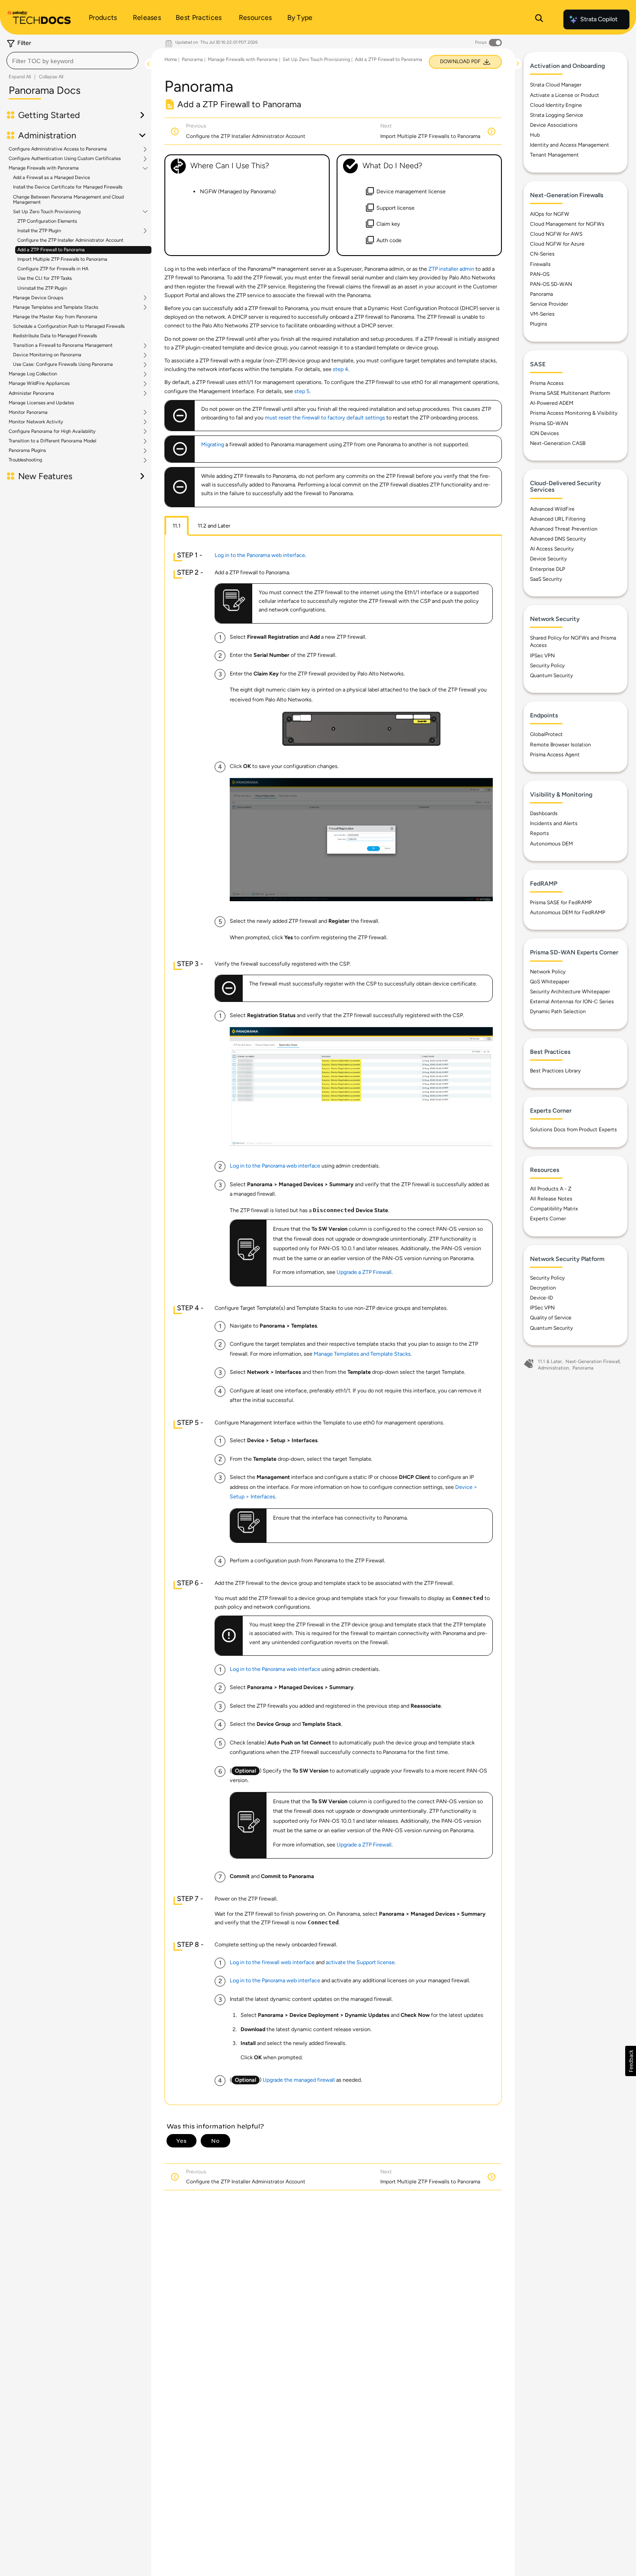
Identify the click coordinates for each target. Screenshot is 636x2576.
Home (171, 59)
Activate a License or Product (565, 95)
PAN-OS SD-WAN (551, 284)
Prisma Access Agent (555, 755)
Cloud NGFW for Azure (557, 244)
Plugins (539, 324)
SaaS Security (546, 579)
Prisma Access (547, 383)
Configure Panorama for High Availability (52, 432)
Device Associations (554, 125)
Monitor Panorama (28, 413)
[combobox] (72, 61)
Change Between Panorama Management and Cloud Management (68, 200)
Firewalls (540, 264)
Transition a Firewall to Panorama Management (63, 346)
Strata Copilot (599, 19)
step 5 (302, 391)
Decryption (543, 1288)
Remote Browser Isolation (561, 745)
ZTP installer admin (451, 269)
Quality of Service (551, 1318)
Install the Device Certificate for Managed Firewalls (68, 187)
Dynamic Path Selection (558, 1011)
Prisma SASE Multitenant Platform (570, 393)
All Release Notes (551, 1199)
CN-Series (542, 254)
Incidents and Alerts (554, 823)
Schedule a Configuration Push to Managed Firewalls (69, 326)
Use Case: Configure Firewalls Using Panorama (63, 365)
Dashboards (544, 813)
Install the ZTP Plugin (39, 231)
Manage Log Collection (33, 374)
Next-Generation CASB (558, 443)
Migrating (213, 444)
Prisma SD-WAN (549, 423)
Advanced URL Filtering (558, 519)
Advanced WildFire (552, 509)
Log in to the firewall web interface (272, 1962)
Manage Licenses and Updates (41, 403)
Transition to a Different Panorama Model (52, 441)
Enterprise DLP (548, 569)
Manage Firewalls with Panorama (44, 168)
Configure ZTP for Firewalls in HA (53, 269)
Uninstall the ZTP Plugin (42, 288)
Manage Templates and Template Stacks (56, 307)
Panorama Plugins (27, 451)
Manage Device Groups (38, 298)
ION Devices (544, 433)
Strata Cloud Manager (556, 85)
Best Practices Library (555, 1071)
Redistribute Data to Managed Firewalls (55, 336)
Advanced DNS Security (558, 539)
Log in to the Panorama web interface (260, 555)
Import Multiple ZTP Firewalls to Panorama (62, 259)
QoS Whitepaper (550, 982)
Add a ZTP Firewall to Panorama (51, 250)
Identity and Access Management (570, 145)
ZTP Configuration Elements (47, 221)
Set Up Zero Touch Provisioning (47, 212)
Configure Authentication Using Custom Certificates (65, 159)
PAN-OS (540, 274)
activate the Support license (360, 1962)
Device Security (548, 559)
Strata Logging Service (557, 115)
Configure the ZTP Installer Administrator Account (70, 240)
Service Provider (549, 304)
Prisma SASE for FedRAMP (561, 902)
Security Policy (547, 666)
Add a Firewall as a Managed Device (51, 178)
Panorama (192, 59)
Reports (540, 833)
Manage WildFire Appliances (39, 384)
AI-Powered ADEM (552, 403)
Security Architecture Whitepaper (570, 992)
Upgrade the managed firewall (299, 2080)
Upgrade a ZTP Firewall (364, 1272)
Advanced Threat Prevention (564, 529)
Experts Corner (548, 1219)
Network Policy (548, 972)
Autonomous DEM (551, 844)
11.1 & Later (550, 1362)
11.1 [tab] (177, 526)
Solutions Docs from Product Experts (573, 1130)
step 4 (340, 369)
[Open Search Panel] (539, 19)
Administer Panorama (31, 394)
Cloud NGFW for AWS (556, 234)
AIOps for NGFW (550, 214)
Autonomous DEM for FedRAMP (568, 912)
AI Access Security (552, 549)
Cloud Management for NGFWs (567, 224)
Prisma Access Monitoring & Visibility (574, 413)
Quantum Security (551, 675)
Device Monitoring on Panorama (47, 355)
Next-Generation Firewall (593, 1362)
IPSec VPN (542, 656)
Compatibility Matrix (554, 1209)
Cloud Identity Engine (556, 105)
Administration (553, 1368)
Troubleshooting (25, 460)
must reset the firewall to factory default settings (325, 418)
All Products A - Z (551, 1189)
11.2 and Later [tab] (214, 526)
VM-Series (542, 314)
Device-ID (541, 1298)
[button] (631, 2061)
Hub (535, 135)
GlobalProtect (546, 734)
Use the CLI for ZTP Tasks (45, 278)
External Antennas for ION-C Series (572, 1002)
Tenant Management (554, 155)
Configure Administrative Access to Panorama (58, 149)
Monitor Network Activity (36, 422)
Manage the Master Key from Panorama (55, 317)
